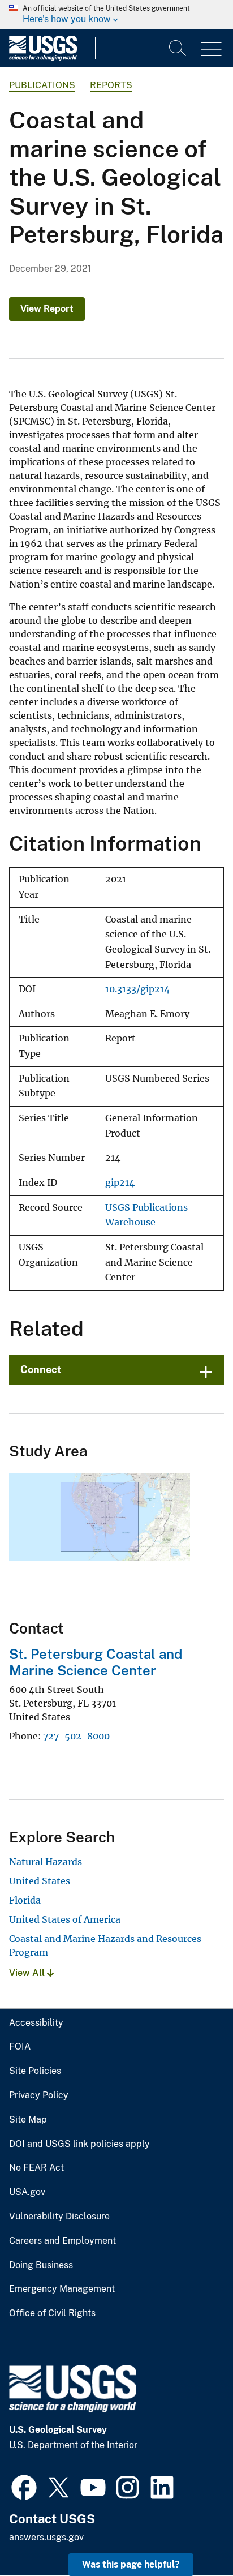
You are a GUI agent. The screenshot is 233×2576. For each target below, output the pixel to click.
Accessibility (36, 2023)
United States (40, 1881)
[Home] (43, 58)
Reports (111, 85)
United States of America (65, 1919)
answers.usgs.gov (46, 2537)
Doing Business (41, 2265)
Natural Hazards (46, 1862)
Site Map (28, 2120)
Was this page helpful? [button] (131, 2564)
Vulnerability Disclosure (59, 2217)
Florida (25, 1900)
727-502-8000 (76, 1736)
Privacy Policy (39, 2095)
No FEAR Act (36, 2168)
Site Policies (35, 2071)
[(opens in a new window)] (24, 2486)
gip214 (120, 1183)
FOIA (20, 2047)
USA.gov (27, 2192)
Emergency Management (62, 2289)
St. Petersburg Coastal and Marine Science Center (96, 1662)
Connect (41, 1370)
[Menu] (211, 50)
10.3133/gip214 (137, 989)
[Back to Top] (192, 2535)
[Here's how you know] (116, 15)
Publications (42, 85)
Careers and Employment (62, 2241)
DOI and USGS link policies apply (79, 2144)
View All (28, 1973)
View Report (47, 309)
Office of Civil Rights (52, 2313)
